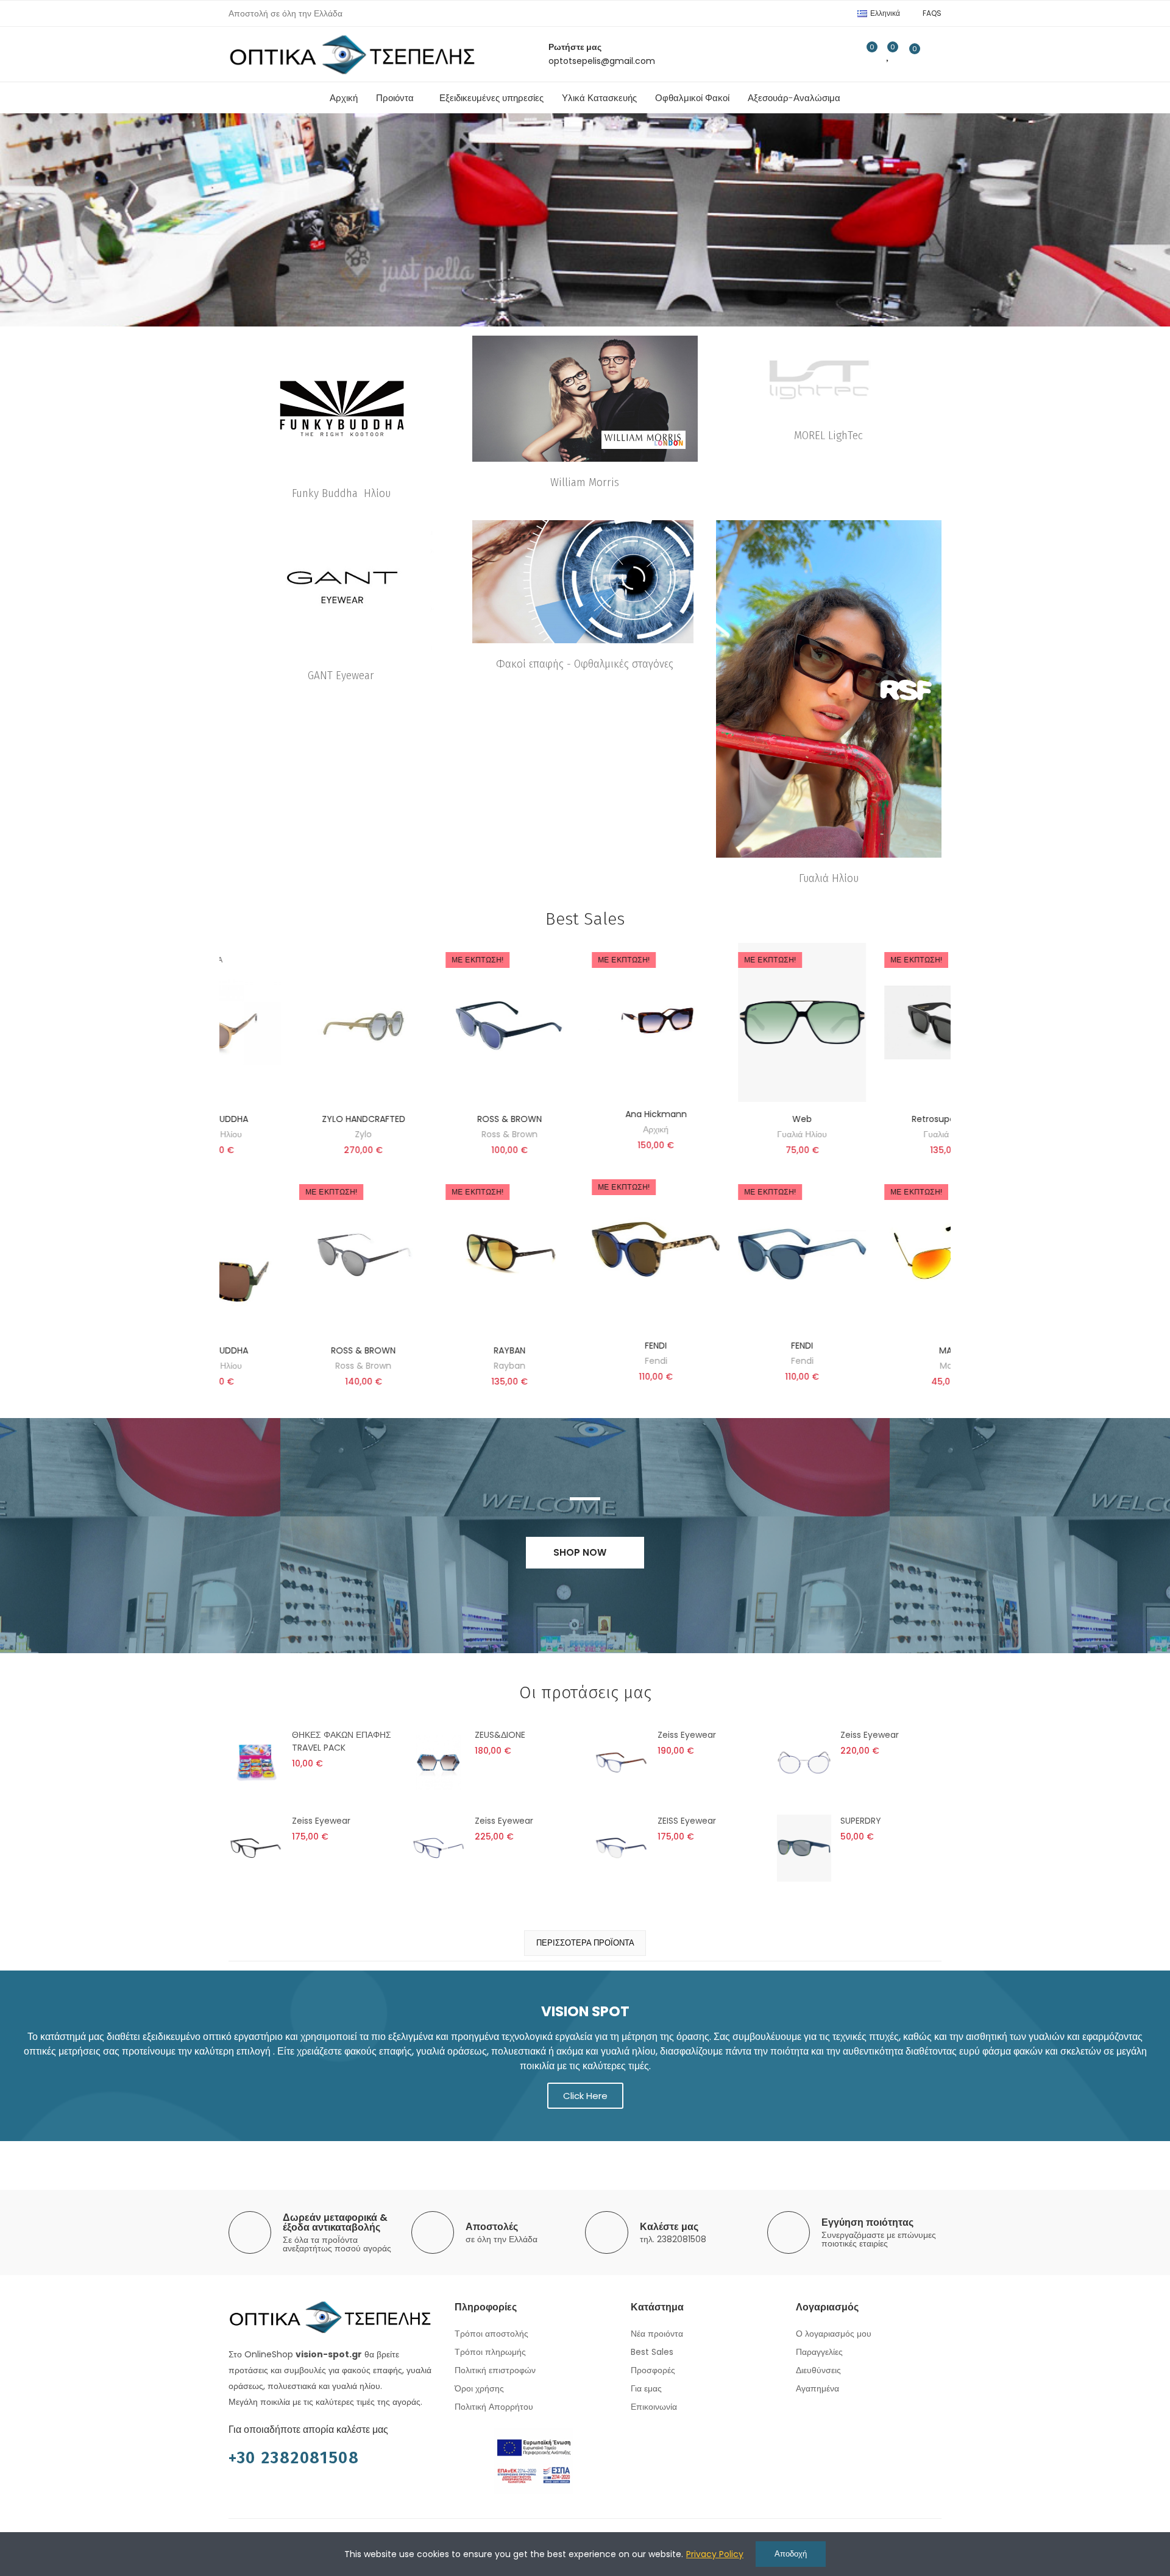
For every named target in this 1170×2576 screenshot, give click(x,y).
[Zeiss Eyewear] (621, 1762)
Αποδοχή (791, 2554)
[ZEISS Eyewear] (621, 1848)
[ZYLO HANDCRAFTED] (882, 1022)
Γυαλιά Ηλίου (444, 1134)
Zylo (882, 1134)
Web (444, 1119)
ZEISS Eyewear (687, 1821)
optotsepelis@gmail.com (602, 61)
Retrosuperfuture (590, 1119)
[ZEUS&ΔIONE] (438, 1762)
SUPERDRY (861, 1821)
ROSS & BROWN (882, 1350)
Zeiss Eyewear (687, 1735)
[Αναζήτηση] (841, 54)
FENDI (297, 1346)
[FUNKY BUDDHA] (736, 1254)
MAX (590, 1350)
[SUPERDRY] (804, 1848)
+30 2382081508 (294, 2458)
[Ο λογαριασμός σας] (935, 54)
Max (590, 1366)
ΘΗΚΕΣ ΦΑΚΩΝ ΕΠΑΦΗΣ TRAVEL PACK (342, 1741)
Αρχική (297, 1129)
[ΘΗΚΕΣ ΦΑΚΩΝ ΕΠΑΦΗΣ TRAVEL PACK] (256, 1762)
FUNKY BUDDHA (736, 1119)
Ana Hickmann (297, 1114)
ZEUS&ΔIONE (500, 1735)
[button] (932, 13)
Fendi (297, 1361)
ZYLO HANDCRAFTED (882, 1119)
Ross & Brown (882, 1366)
